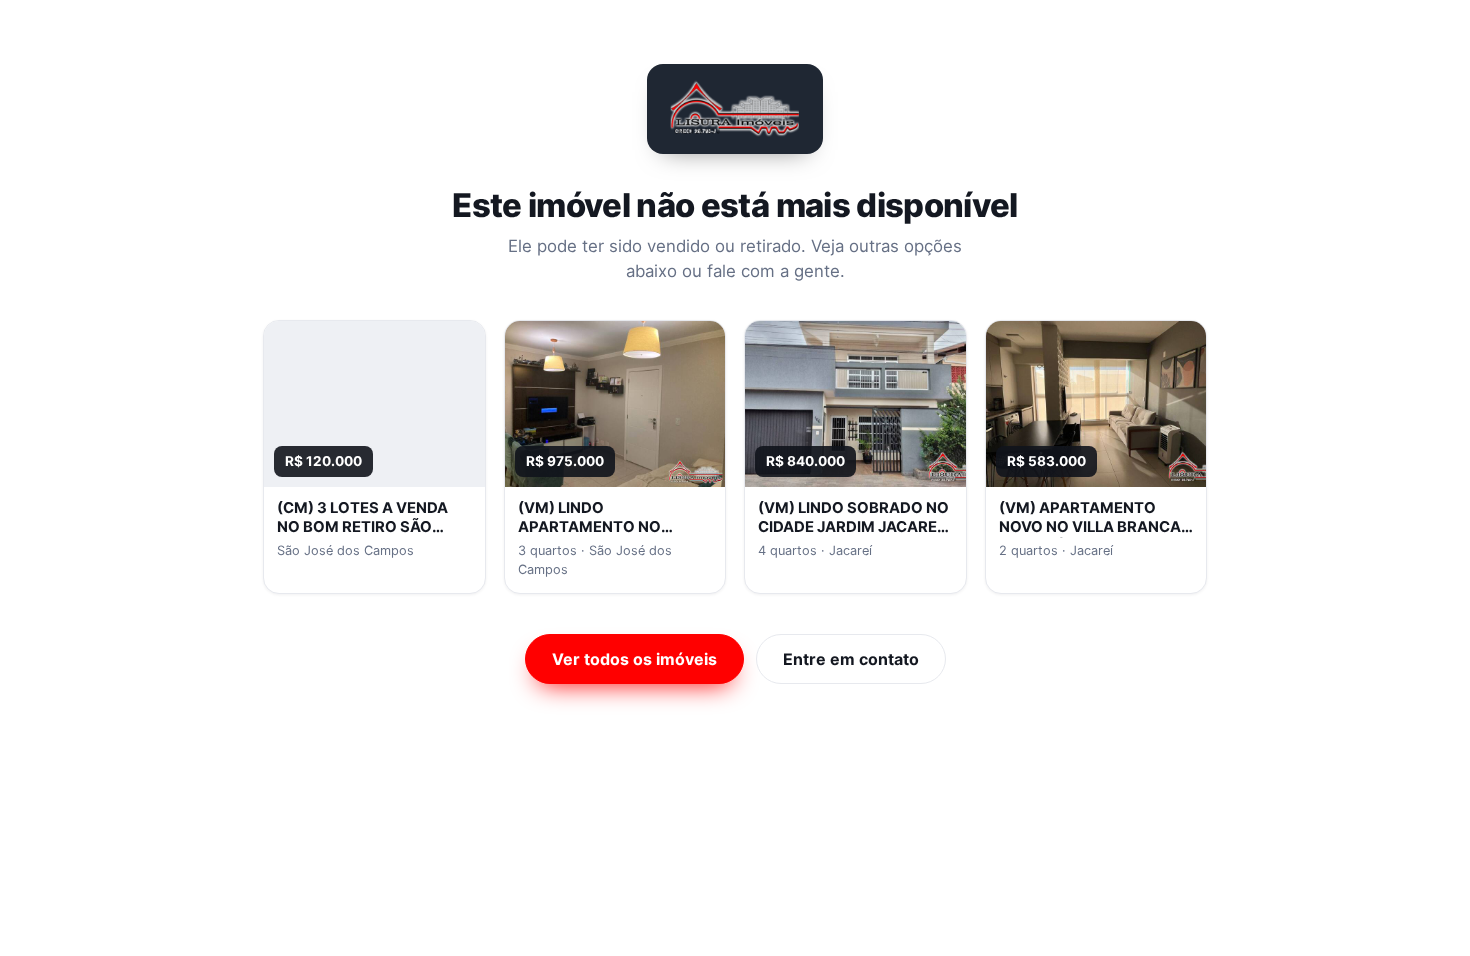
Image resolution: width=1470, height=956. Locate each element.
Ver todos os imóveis (634, 659)
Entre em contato (851, 659)
